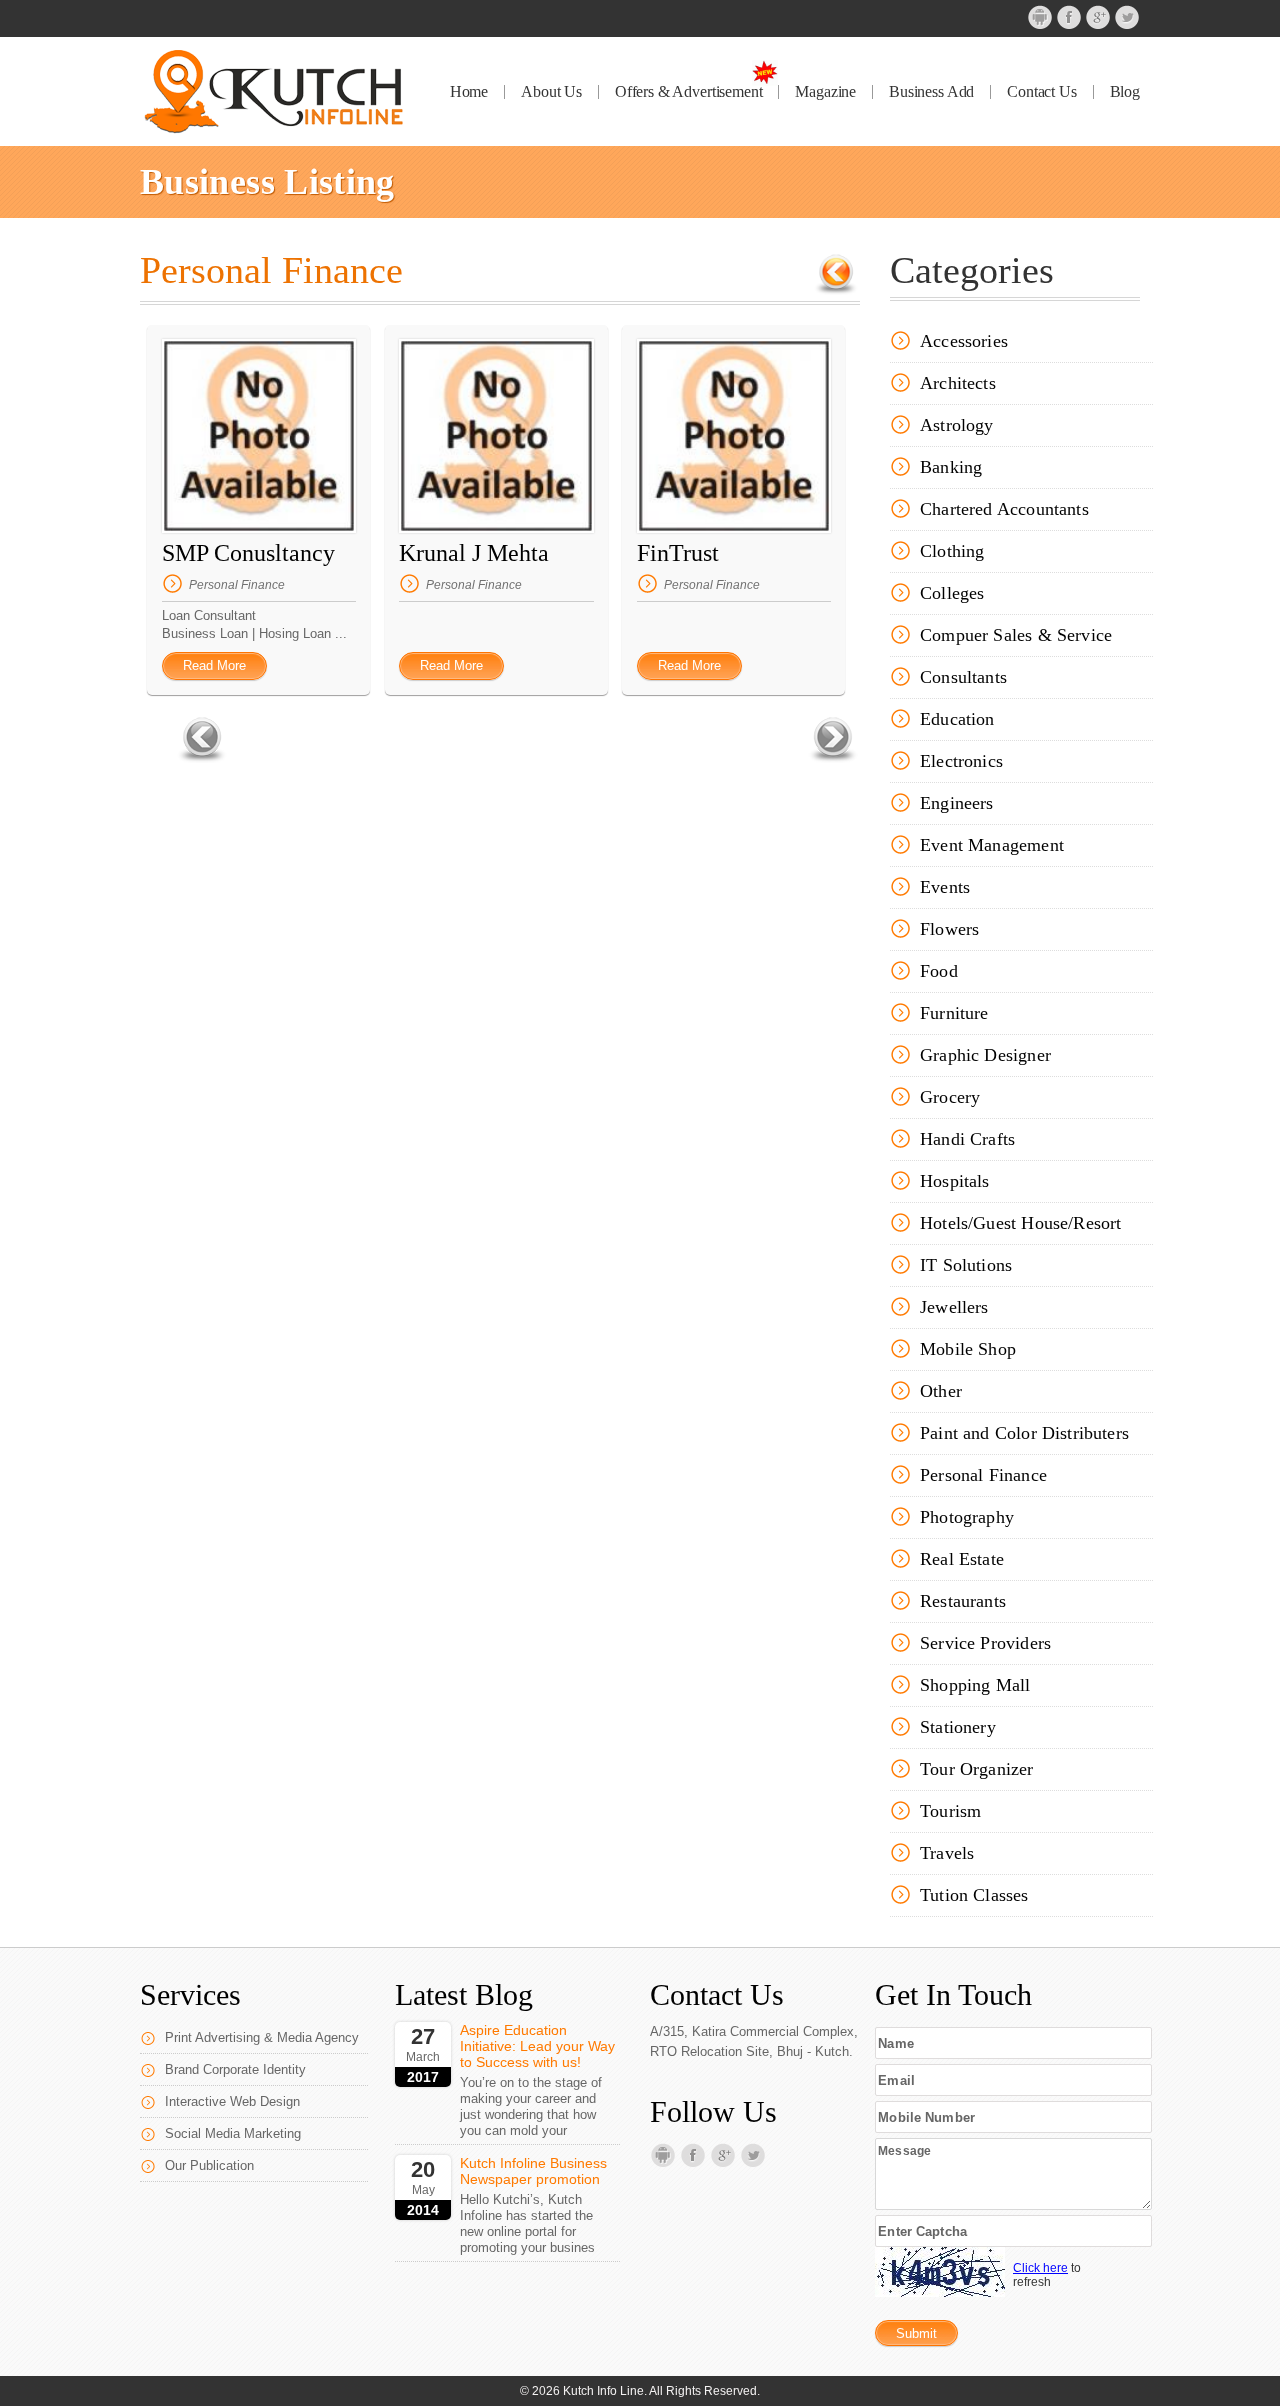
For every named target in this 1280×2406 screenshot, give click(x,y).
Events (945, 887)
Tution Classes (974, 1895)
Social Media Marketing (233, 2133)
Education (957, 719)
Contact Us (1041, 92)
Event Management (992, 845)
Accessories (964, 341)
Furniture (954, 1013)
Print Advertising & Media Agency (262, 2037)
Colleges (952, 593)
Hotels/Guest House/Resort (1021, 1223)
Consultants (963, 677)
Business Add (931, 92)
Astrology (957, 425)
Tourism (950, 1811)
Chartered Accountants (1004, 509)
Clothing (952, 551)
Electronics (961, 761)
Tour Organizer (977, 1769)
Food (939, 971)
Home (469, 92)
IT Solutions (966, 1265)
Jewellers (954, 1307)
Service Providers (985, 1643)
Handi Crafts (967, 1139)
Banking (951, 467)
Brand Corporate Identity (235, 2069)
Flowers (949, 929)
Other (941, 1391)
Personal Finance (237, 585)
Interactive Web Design (232, 2101)
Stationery (958, 1727)
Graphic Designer (985, 1055)
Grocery (950, 1097)
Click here (1040, 2268)
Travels (947, 1853)
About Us (551, 92)
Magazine (825, 92)
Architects (958, 383)
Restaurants (963, 1601)
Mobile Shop (968, 1349)
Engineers (957, 803)
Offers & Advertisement (688, 92)
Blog (1125, 92)
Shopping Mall (975, 1685)
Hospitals (955, 1181)
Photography (967, 1517)
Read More (214, 665)
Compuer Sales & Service (1016, 635)
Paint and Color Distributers (1024, 1433)
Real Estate (962, 1559)
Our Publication (209, 2165)
